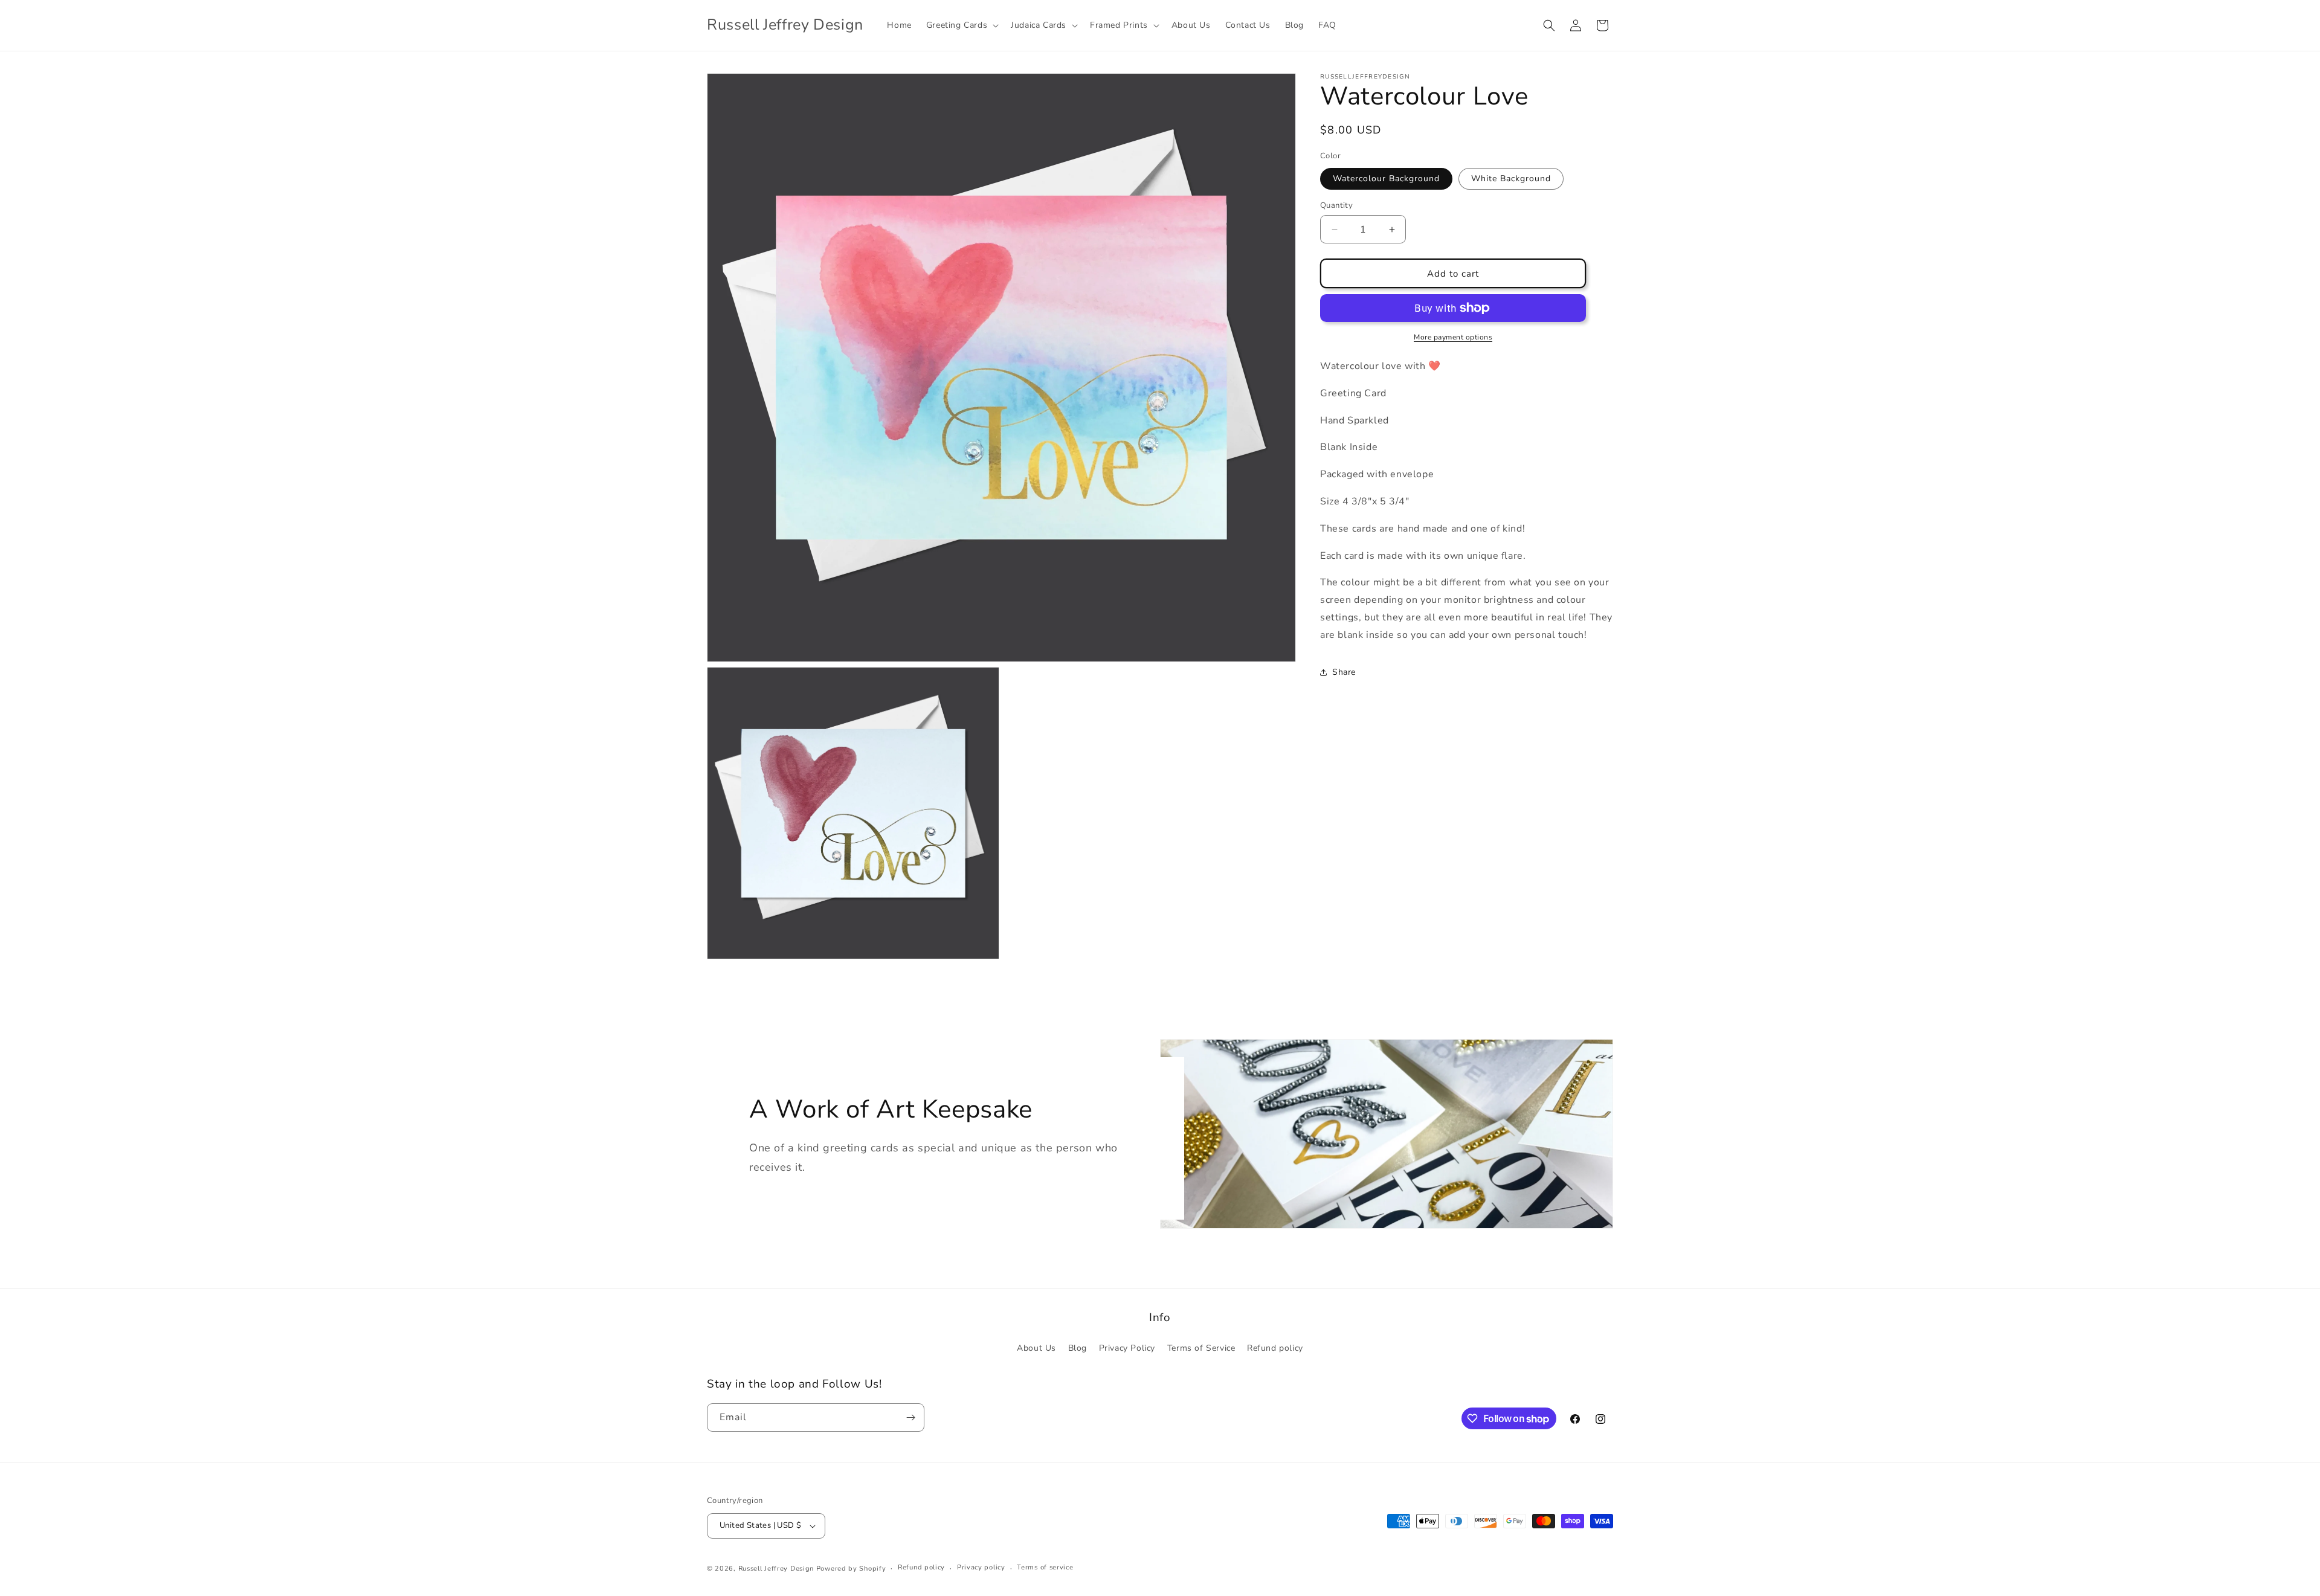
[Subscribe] (910, 1417)
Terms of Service (1201, 1348)
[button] (961, 25)
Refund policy (1275, 1348)
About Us (1036, 1348)
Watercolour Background (1386, 179)
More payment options (1453, 337)
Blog (1078, 1348)
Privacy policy (981, 1567)
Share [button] (1344, 672)
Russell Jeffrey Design (776, 1569)
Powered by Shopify (851, 1569)
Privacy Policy (1127, 1348)
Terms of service (1045, 1567)
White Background (1511, 179)
